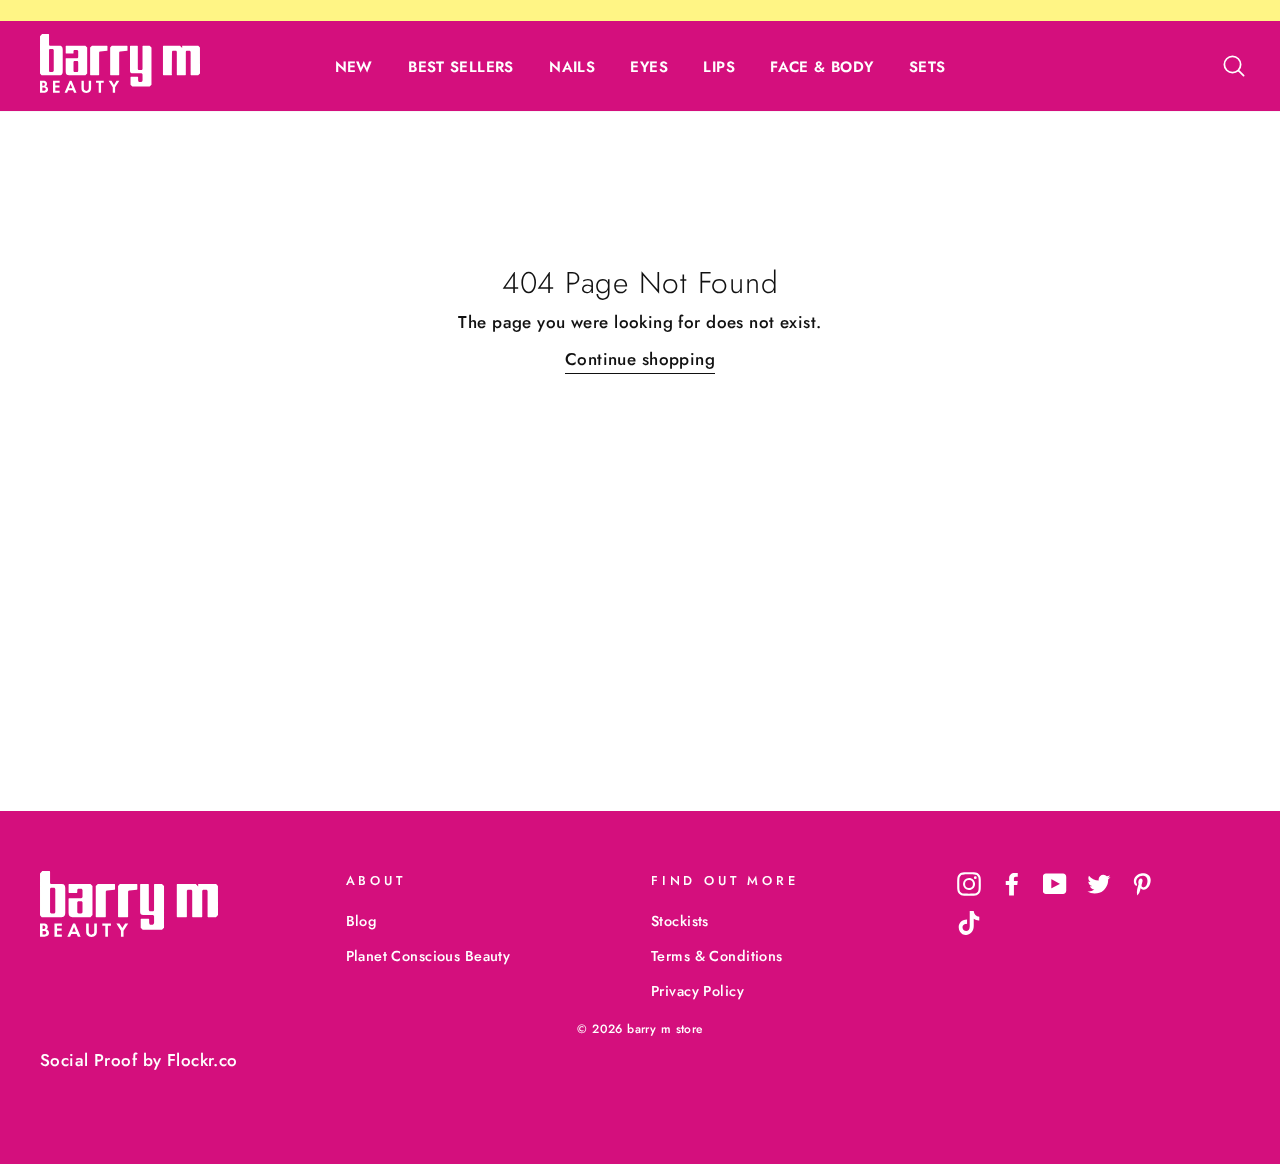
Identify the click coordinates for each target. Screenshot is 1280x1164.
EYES (649, 67)
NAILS (572, 67)
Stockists (680, 921)
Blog (361, 921)
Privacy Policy (697, 991)
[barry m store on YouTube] (1055, 883)
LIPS (719, 67)
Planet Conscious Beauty (428, 956)
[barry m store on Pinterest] (1142, 883)
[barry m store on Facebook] (1012, 883)
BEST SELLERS (461, 67)
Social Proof (88, 1060)
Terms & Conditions (717, 956)
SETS (927, 67)
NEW (354, 67)
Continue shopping (640, 359)
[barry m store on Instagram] (969, 883)
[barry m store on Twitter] (1099, 883)
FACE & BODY (821, 67)
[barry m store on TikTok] (969, 923)
